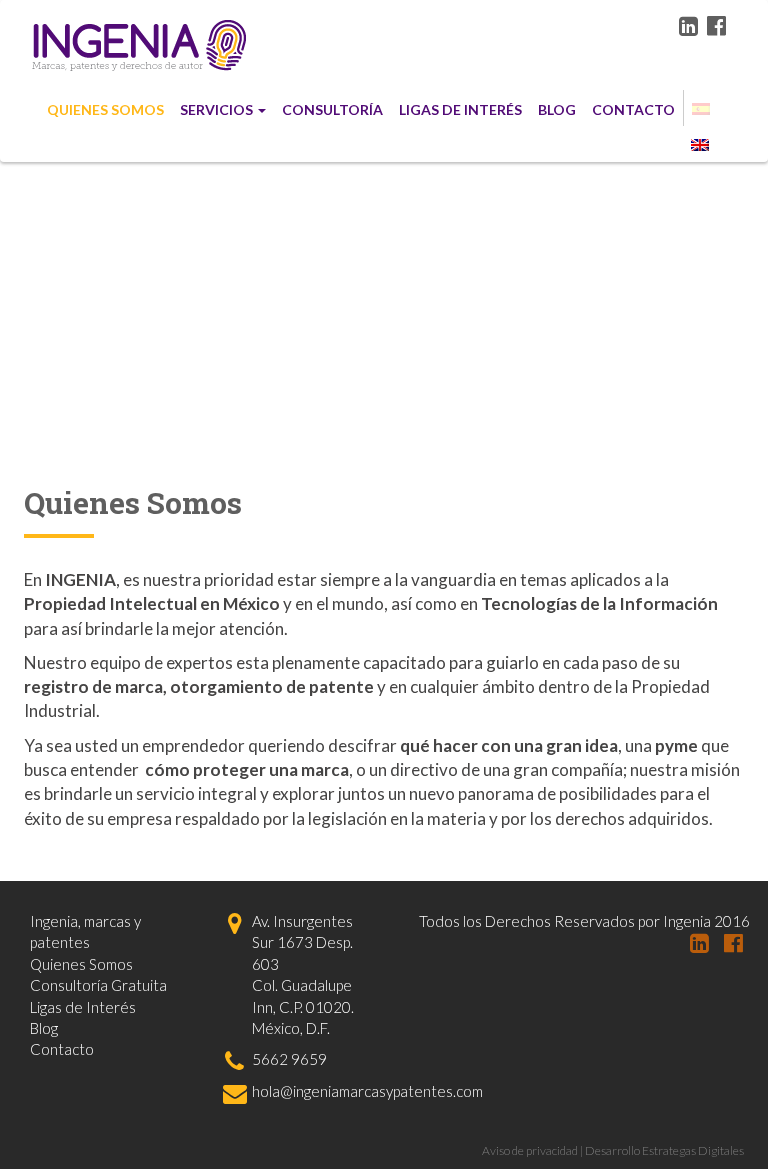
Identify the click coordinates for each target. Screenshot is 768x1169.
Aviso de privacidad (530, 1150)
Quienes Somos (105, 109)
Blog (557, 109)
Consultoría (332, 109)
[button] (701, 108)
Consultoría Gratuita (98, 985)
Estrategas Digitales (693, 1150)
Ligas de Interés (460, 109)
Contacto (633, 109)
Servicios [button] (216, 109)
